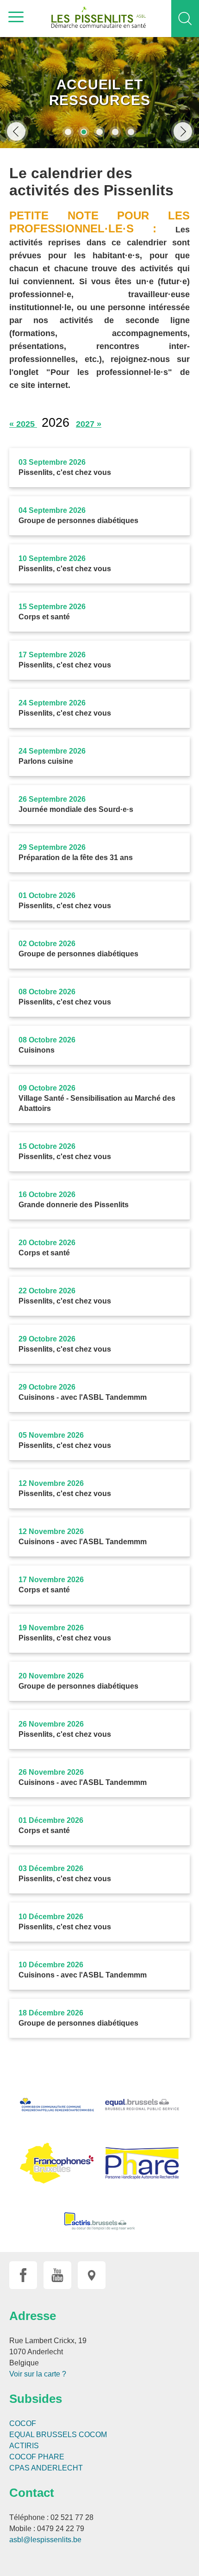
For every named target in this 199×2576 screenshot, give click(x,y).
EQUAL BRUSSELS (43, 2435)
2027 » (89, 424)
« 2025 (23, 424)
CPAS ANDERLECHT (46, 2468)
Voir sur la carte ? (38, 2374)
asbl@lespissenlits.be (45, 2540)
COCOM (93, 2435)
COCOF (23, 2423)
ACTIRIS (24, 2446)
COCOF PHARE (37, 2457)
